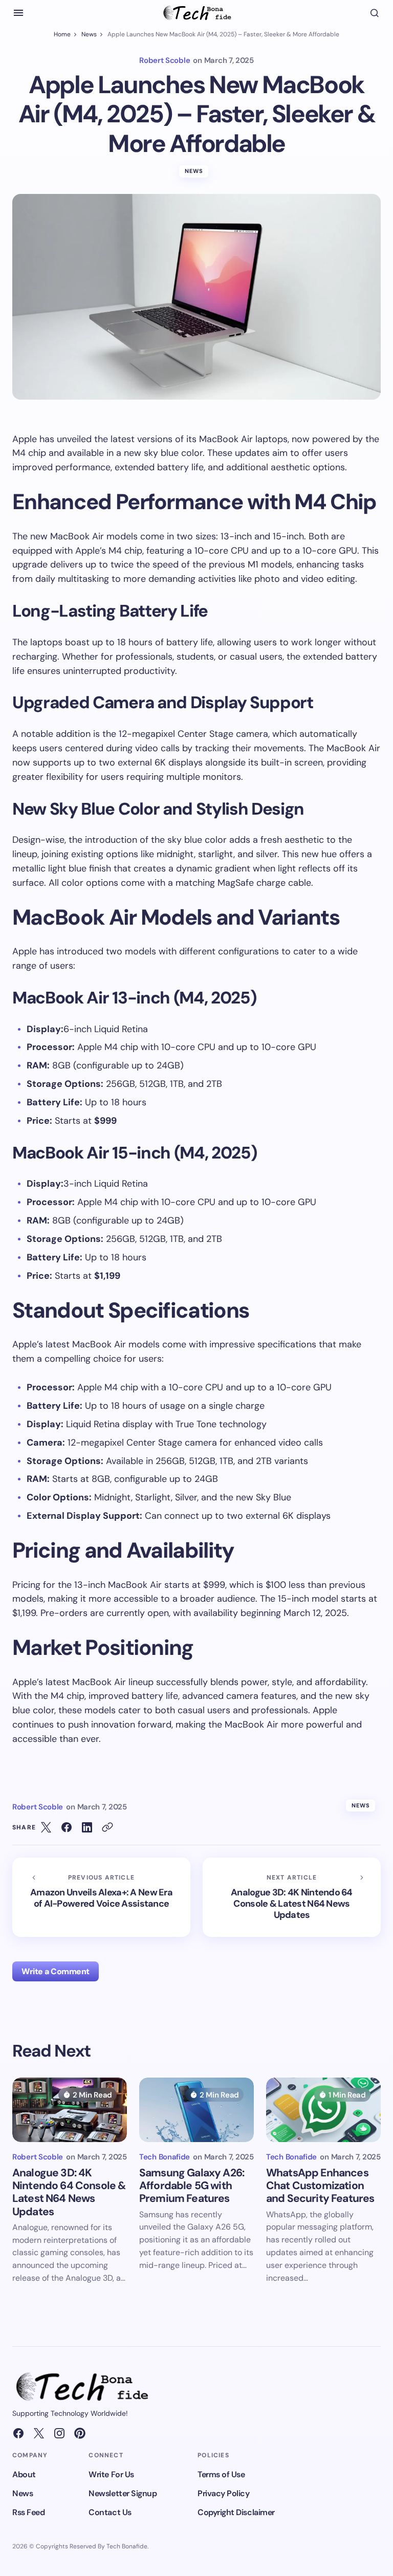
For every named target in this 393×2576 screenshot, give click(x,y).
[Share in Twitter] (46, 1827)
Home (62, 34)
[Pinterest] (80, 2433)
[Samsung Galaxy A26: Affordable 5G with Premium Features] (196, 2110)
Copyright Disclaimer (236, 2512)
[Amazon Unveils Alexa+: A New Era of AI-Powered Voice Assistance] (101, 1897)
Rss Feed (28, 2512)
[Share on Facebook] (67, 1827)
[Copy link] (107, 1827)
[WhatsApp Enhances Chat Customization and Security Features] (323, 2110)
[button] (18, 13)
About (24, 2474)
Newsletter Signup (123, 2493)
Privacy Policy (223, 2493)
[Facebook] (18, 2433)
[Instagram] (59, 2433)
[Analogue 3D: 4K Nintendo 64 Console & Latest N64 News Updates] (292, 1897)
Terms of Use (221, 2474)
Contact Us (110, 2512)
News (89, 34)
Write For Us (111, 2474)
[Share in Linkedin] (87, 1827)
